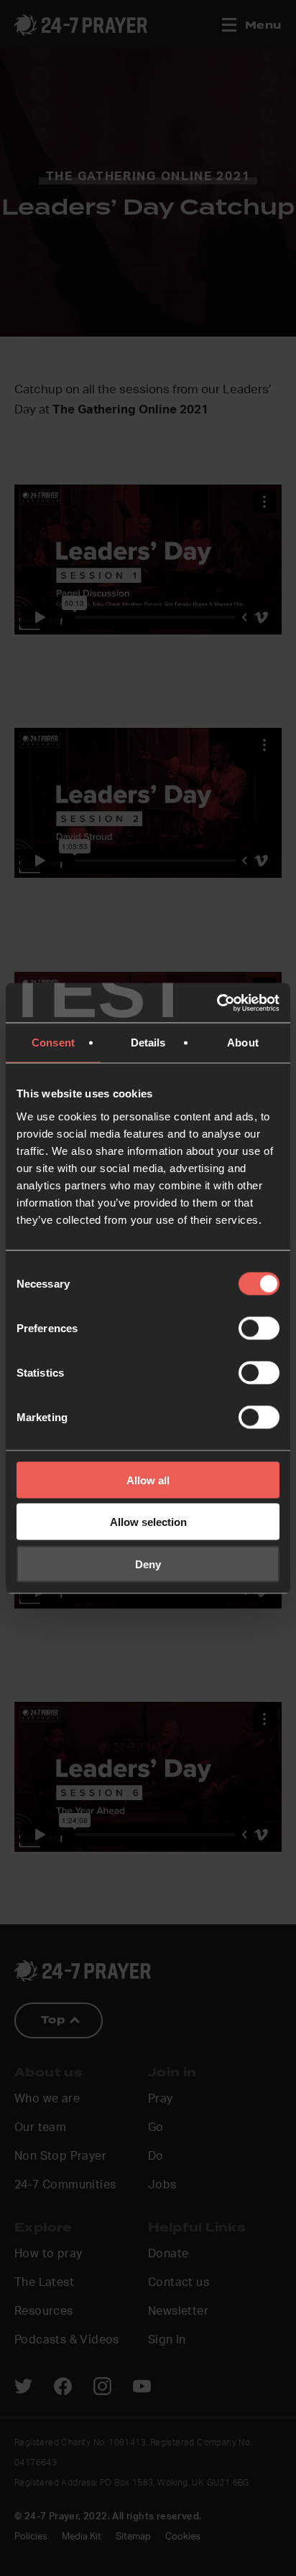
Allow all (148, 1480)
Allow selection (148, 1522)
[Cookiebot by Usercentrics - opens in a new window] (217, 1003)
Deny (148, 1564)
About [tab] (243, 1043)
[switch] (259, 1328)
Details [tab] (148, 1043)
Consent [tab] (53, 1043)
